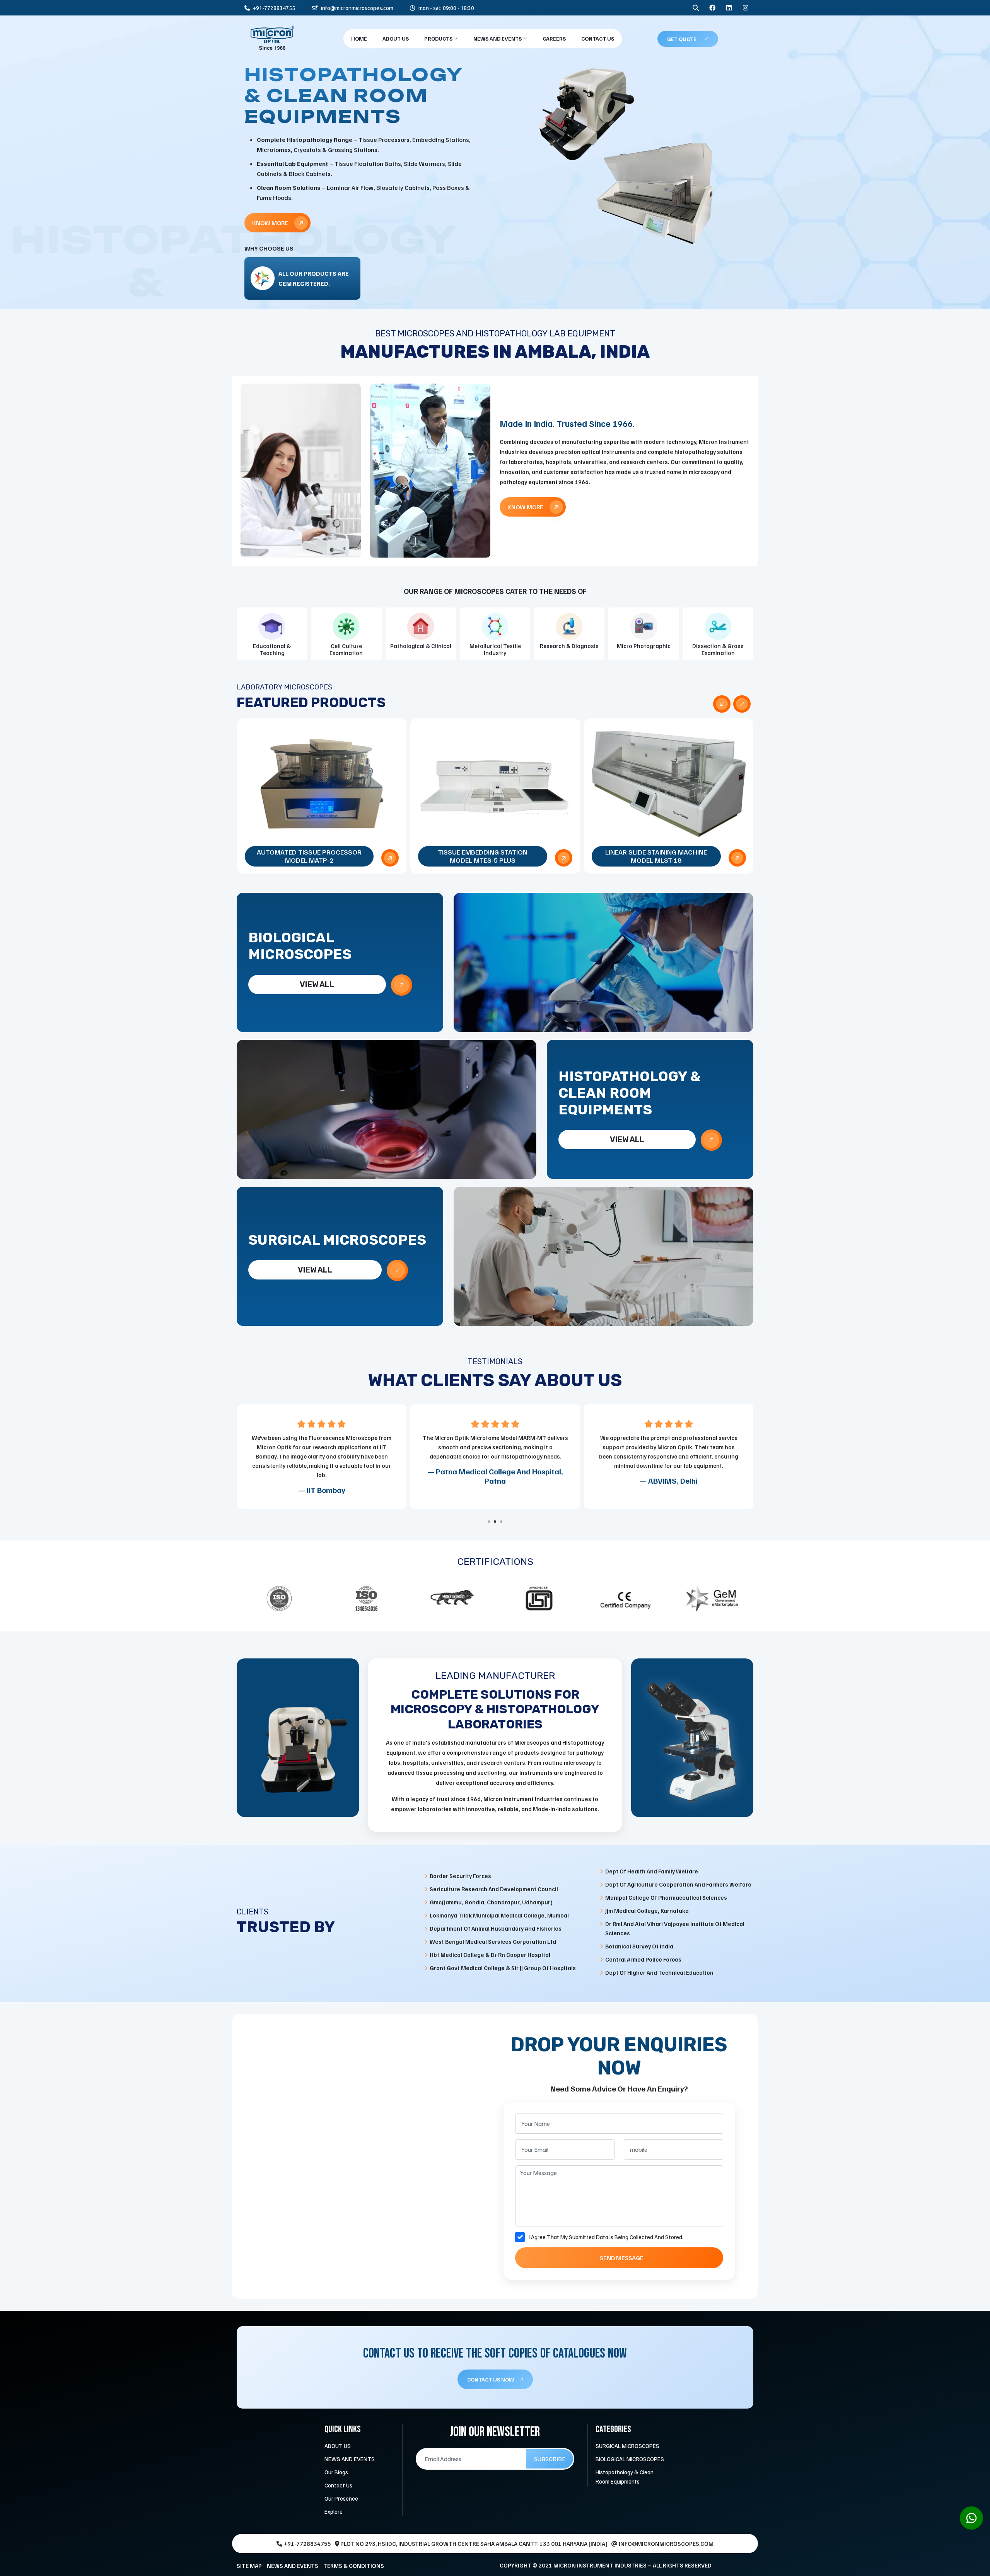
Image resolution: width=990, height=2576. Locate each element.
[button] (489, 1522)
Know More (271, 204)
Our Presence (341, 2498)
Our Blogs (336, 2472)
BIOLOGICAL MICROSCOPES (630, 2459)
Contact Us (598, 38)
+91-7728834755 (273, 8)
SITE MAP (249, 2566)
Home (359, 38)
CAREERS (554, 38)
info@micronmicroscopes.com (357, 8)
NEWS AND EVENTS (498, 38)
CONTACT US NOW (491, 2379)
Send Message (622, 2258)
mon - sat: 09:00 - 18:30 (446, 8)
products (439, 38)
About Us (396, 38)
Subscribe (550, 2459)
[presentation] (722, 704)
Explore (334, 2511)
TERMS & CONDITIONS (354, 2566)
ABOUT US (338, 2446)
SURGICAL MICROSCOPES (627, 2446)
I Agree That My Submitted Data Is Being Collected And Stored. (606, 2237)
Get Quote (682, 39)
